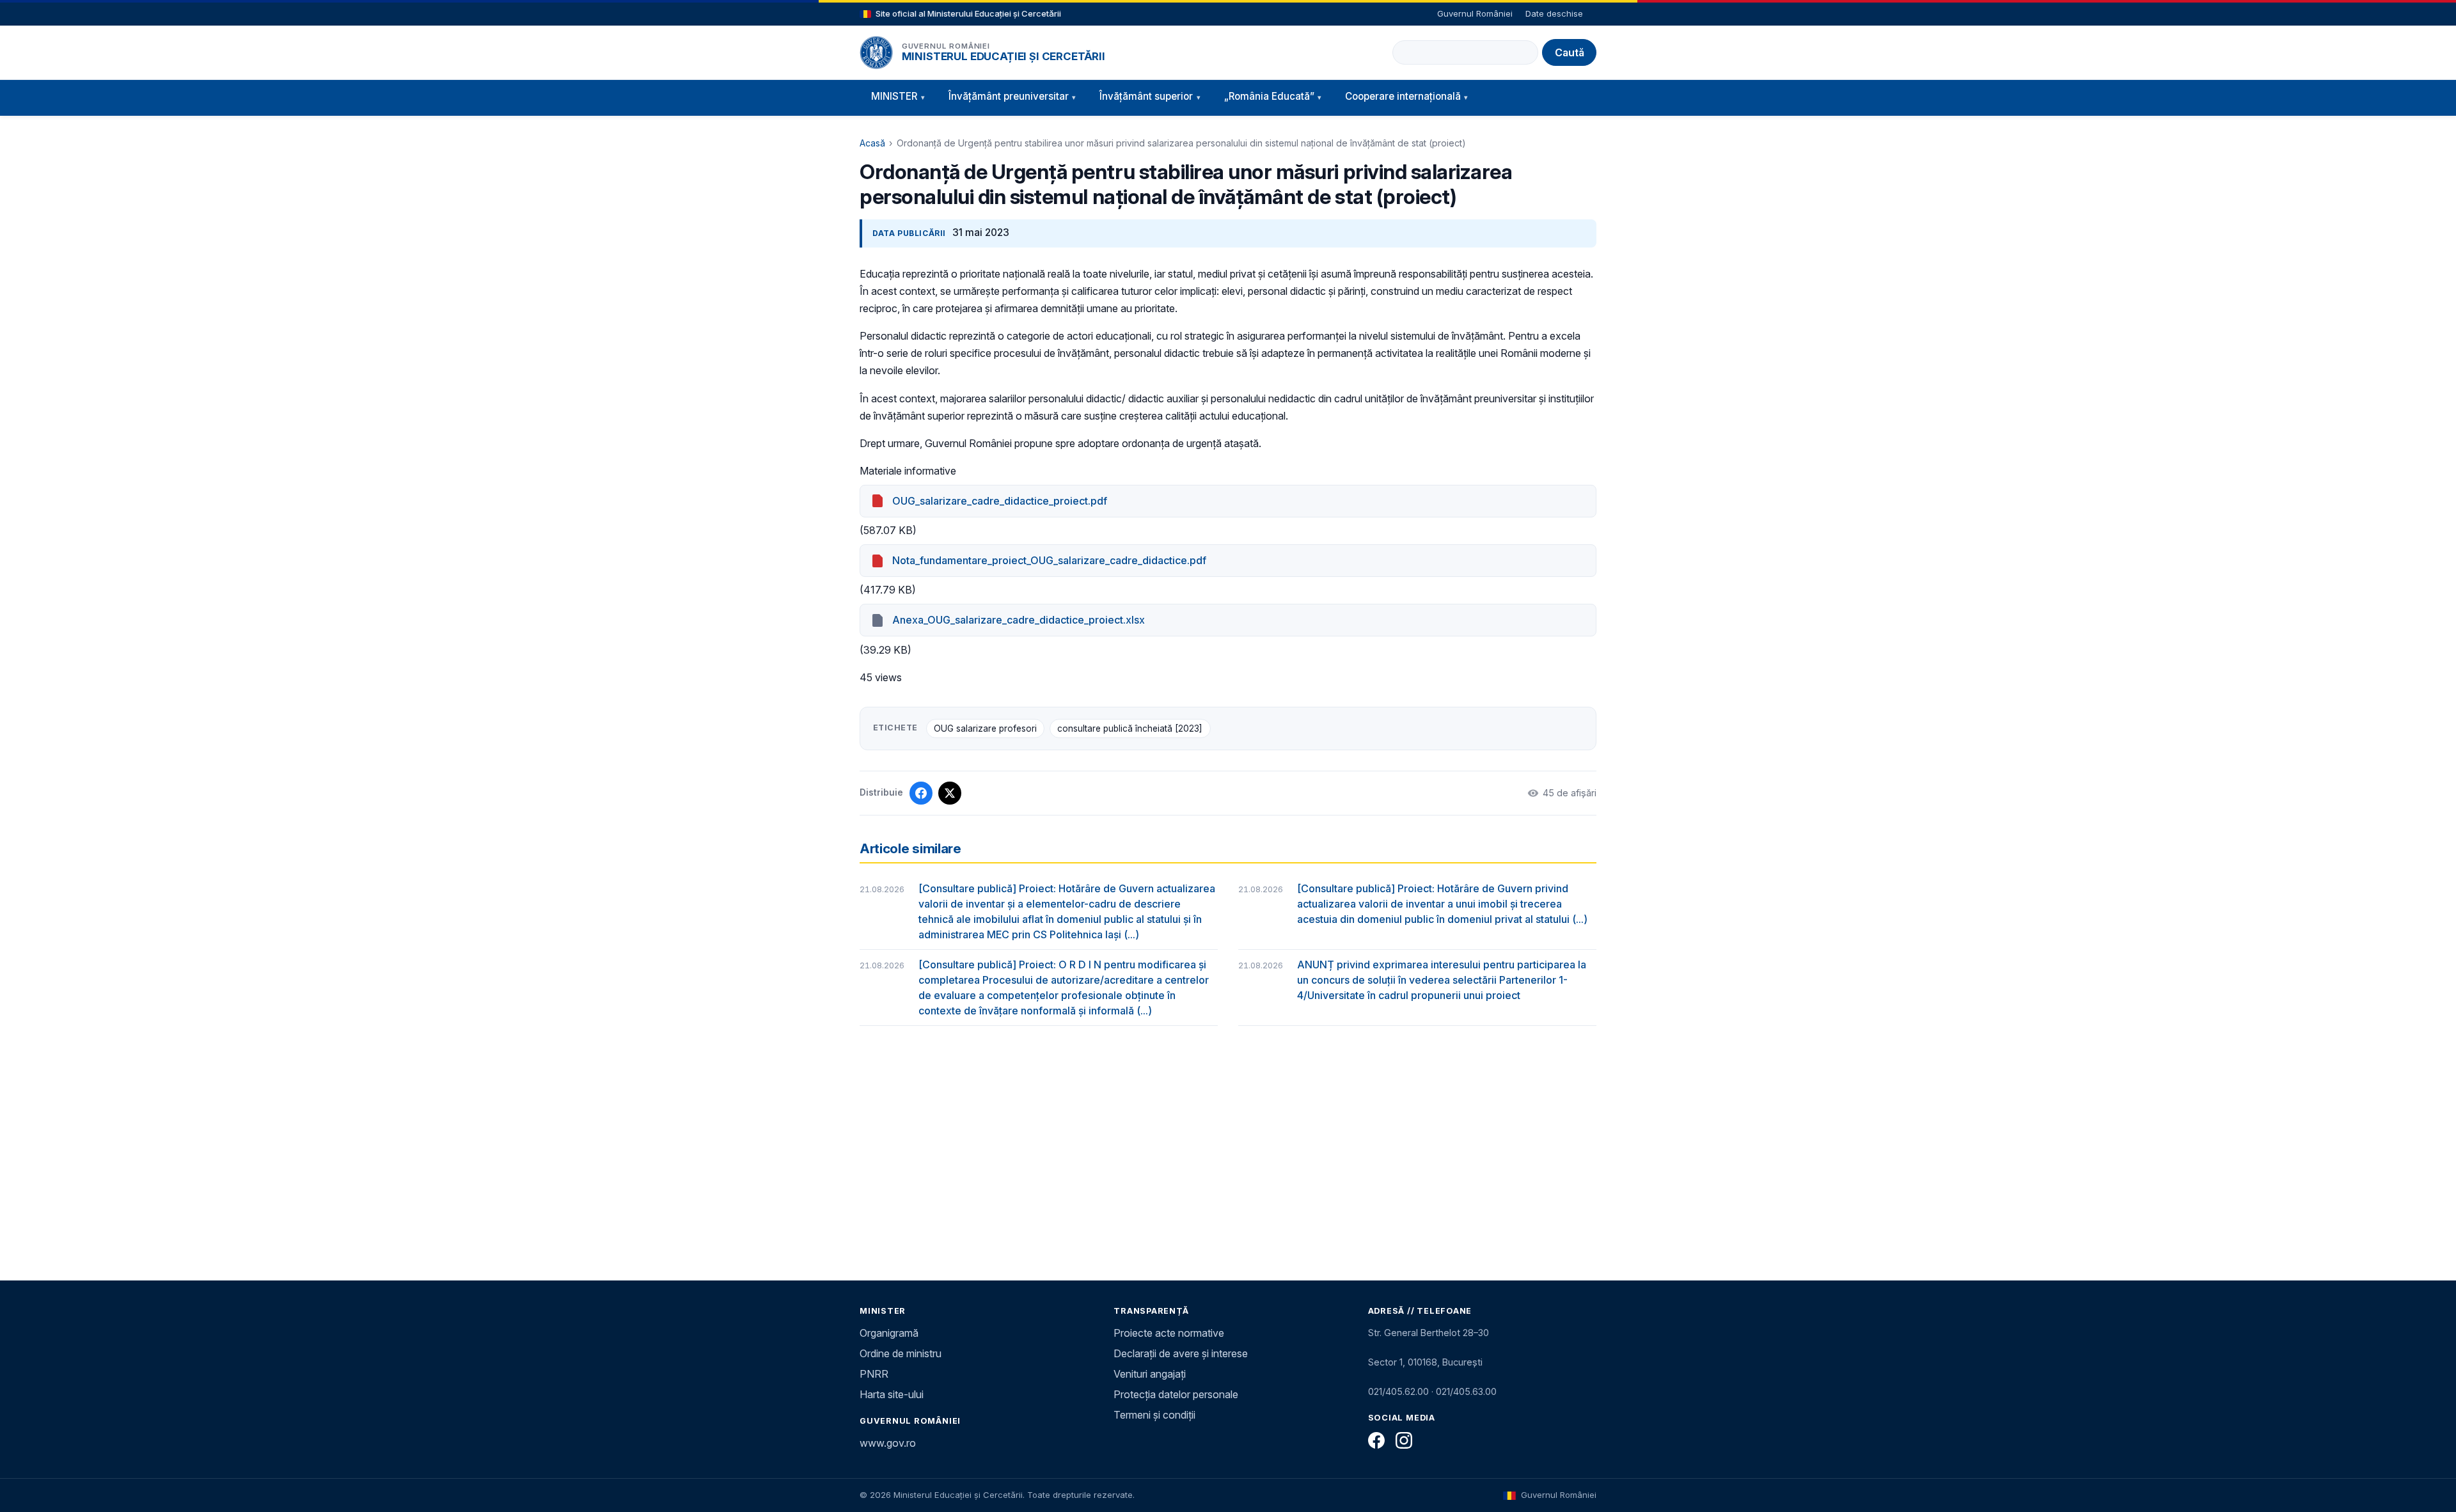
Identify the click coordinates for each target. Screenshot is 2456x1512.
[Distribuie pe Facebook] (921, 793)
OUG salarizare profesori (985, 728)
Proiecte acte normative (1169, 1333)
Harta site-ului (892, 1394)
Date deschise (1554, 13)
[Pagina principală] (876, 52)
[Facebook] (1376, 1440)
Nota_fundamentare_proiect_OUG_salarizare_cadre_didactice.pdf (1049, 560)
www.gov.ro (888, 1443)
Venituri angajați (1150, 1374)
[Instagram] (1404, 1440)
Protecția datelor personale (1176, 1394)
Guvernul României (1475, 13)
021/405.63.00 (1466, 1391)
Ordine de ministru (901, 1353)
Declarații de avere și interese (1181, 1353)
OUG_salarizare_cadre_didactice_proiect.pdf (1000, 501)
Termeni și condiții (1154, 1415)
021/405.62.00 (1398, 1391)
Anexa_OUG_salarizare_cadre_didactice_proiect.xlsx (1019, 620)
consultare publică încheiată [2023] (1130, 728)
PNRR (874, 1374)
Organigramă (889, 1333)
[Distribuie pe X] (950, 793)
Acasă (872, 143)
